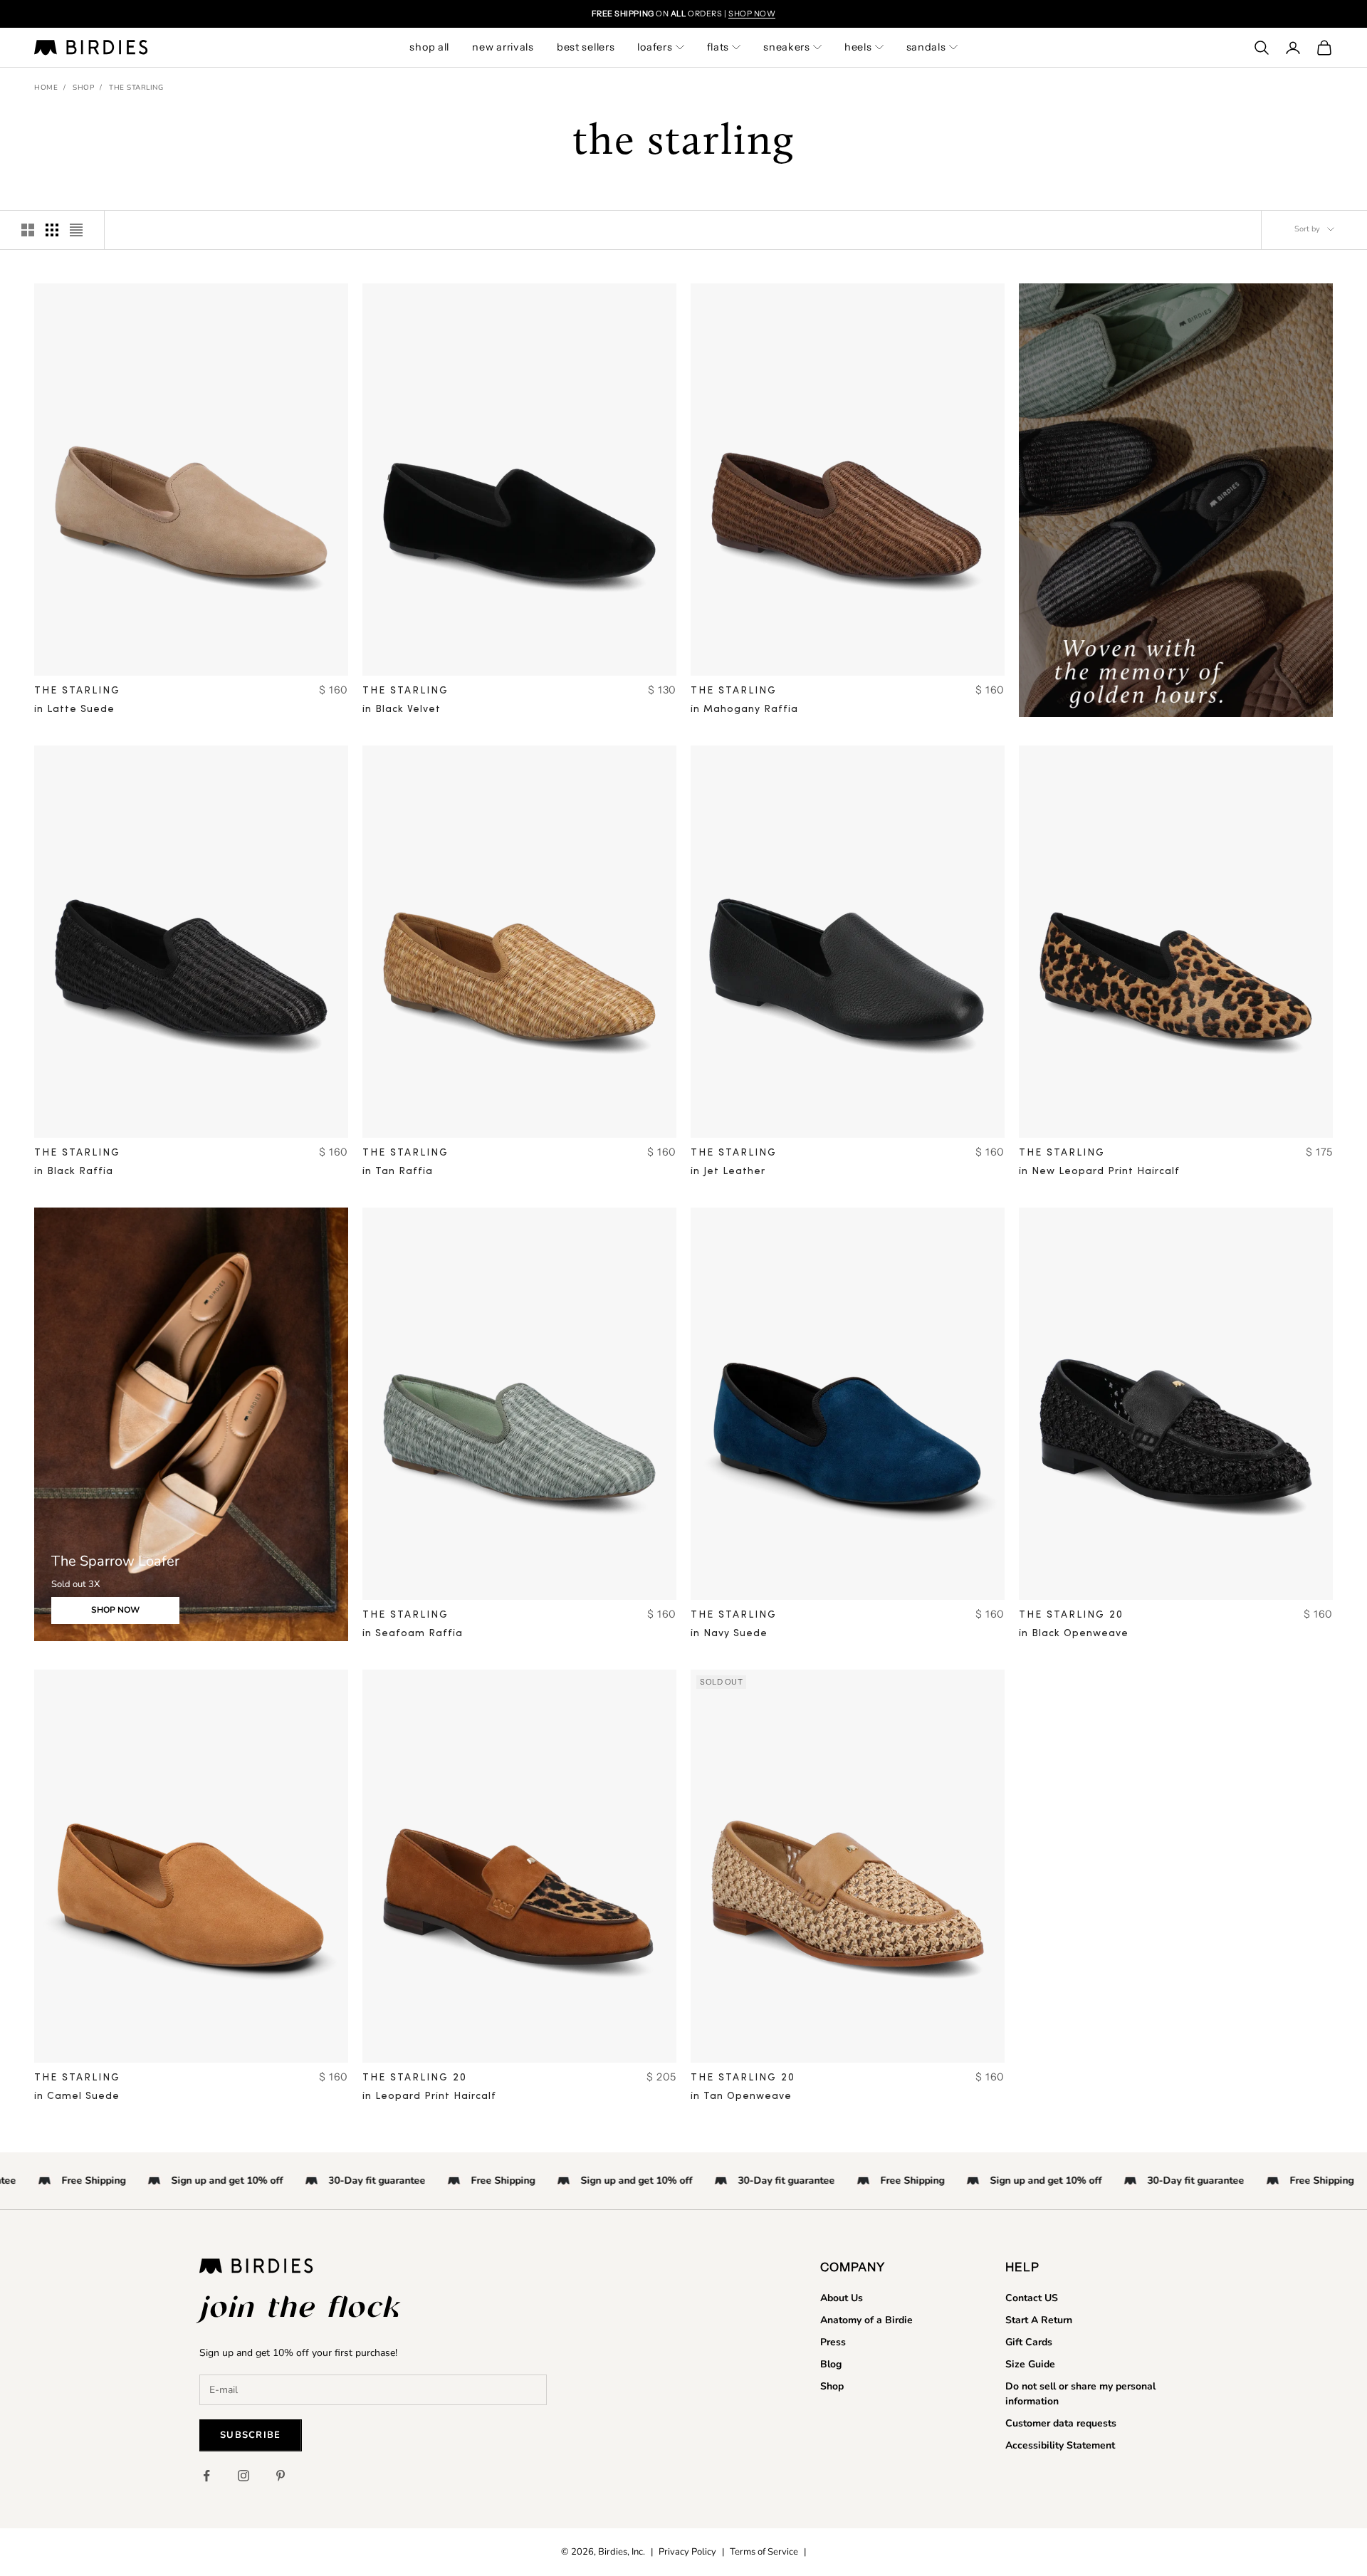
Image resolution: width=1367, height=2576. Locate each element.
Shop (83, 88)
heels (858, 47)
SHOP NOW (752, 14)
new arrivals (503, 47)
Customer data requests (1061, 2423)
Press (833, 2342)
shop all (429, 47)
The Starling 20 (1071, 1615)
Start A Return (1039, 2320)
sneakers (787, 47)
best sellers (586, 47)
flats (718, 47)
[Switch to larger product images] (28, 230)
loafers (655, 47)
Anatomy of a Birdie (866, 2320)
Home (46, 88)
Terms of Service (764, 2552)
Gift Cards (1029, 2342)
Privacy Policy (687, 2552)
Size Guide (1030, 2364)
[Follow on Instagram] (243, 2476)
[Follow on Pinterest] (281, 2476)
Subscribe (251, 2435)
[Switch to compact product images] (76, 230)
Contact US (1032, 2298)
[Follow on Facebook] (206, 2476)
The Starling (136, 88)
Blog (831, 2364)
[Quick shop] (328, 655)
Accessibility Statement (1060, 2445)
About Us (842, 2298)
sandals (926, 47)
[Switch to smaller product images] (52, 230)
